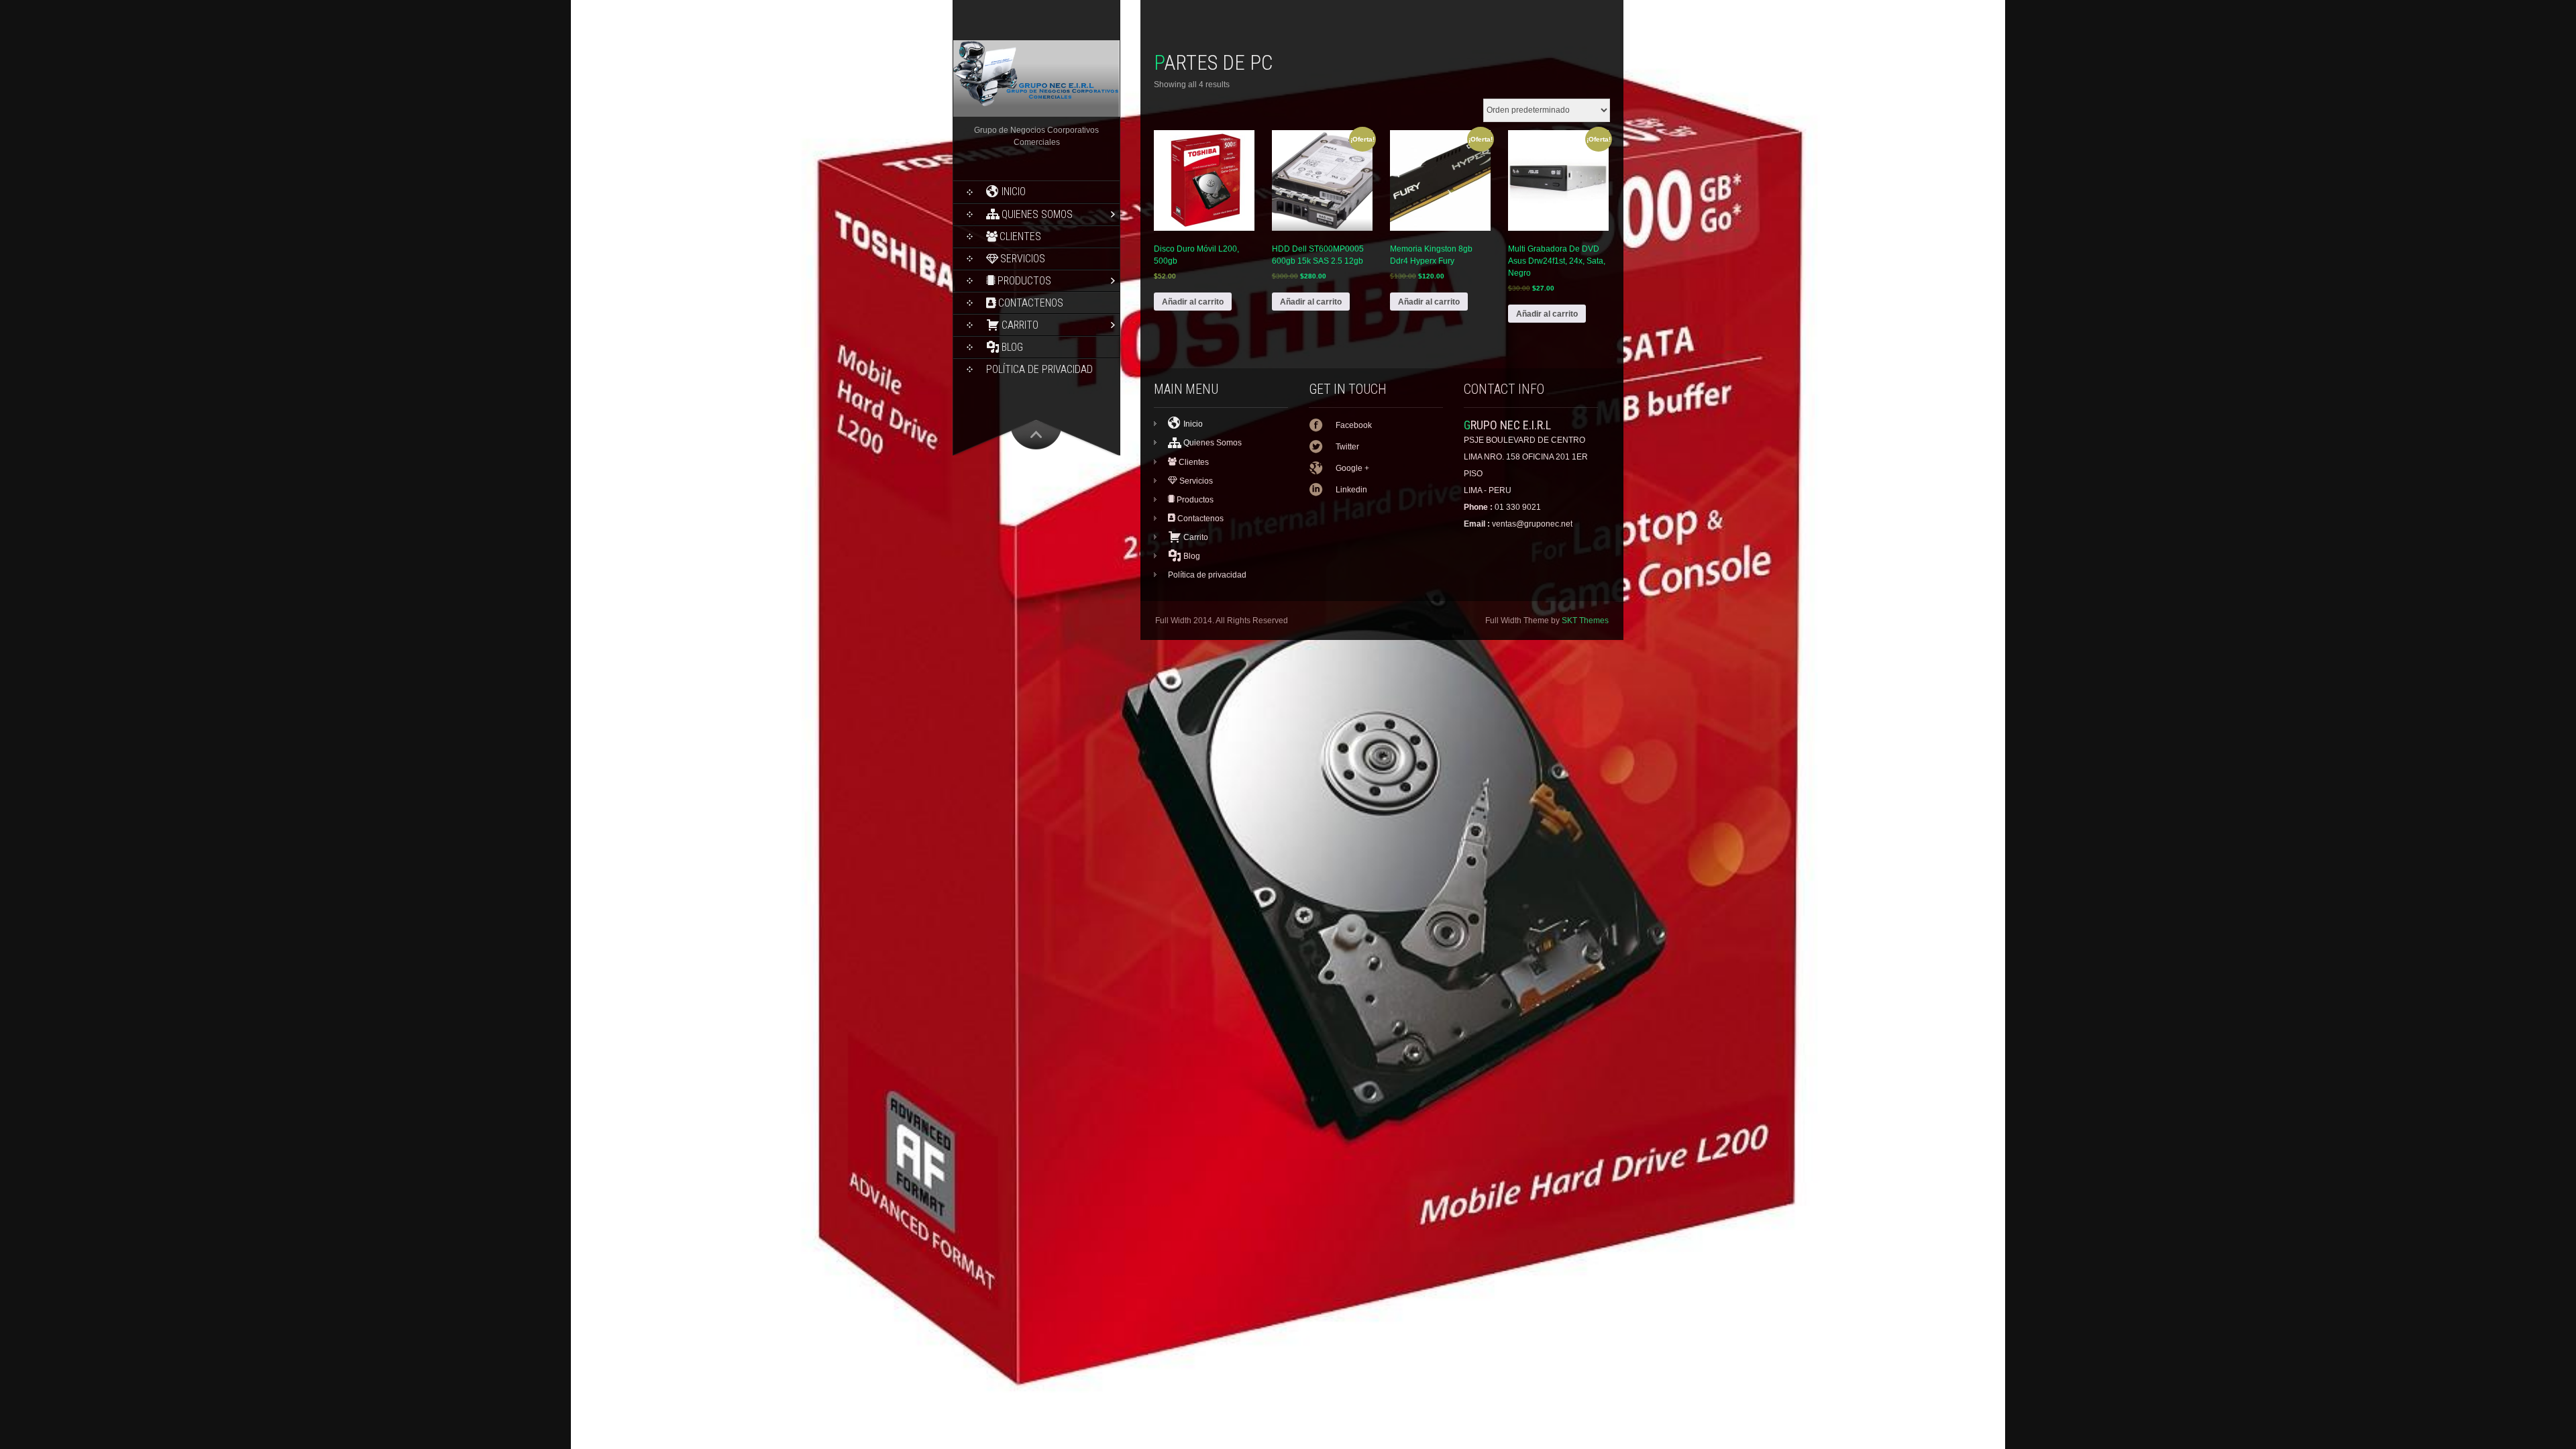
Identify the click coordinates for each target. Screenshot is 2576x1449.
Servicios (1023, 259)
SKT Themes (1585, 621)
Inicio (1014, 192)
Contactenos (1031, 303)
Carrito (1020, 325)
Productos (1024, 281)
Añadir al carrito (1193, 302)
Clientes (1020, 236)
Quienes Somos (1037, 214)
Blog (1012, 347)
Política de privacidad (1039, 369)
